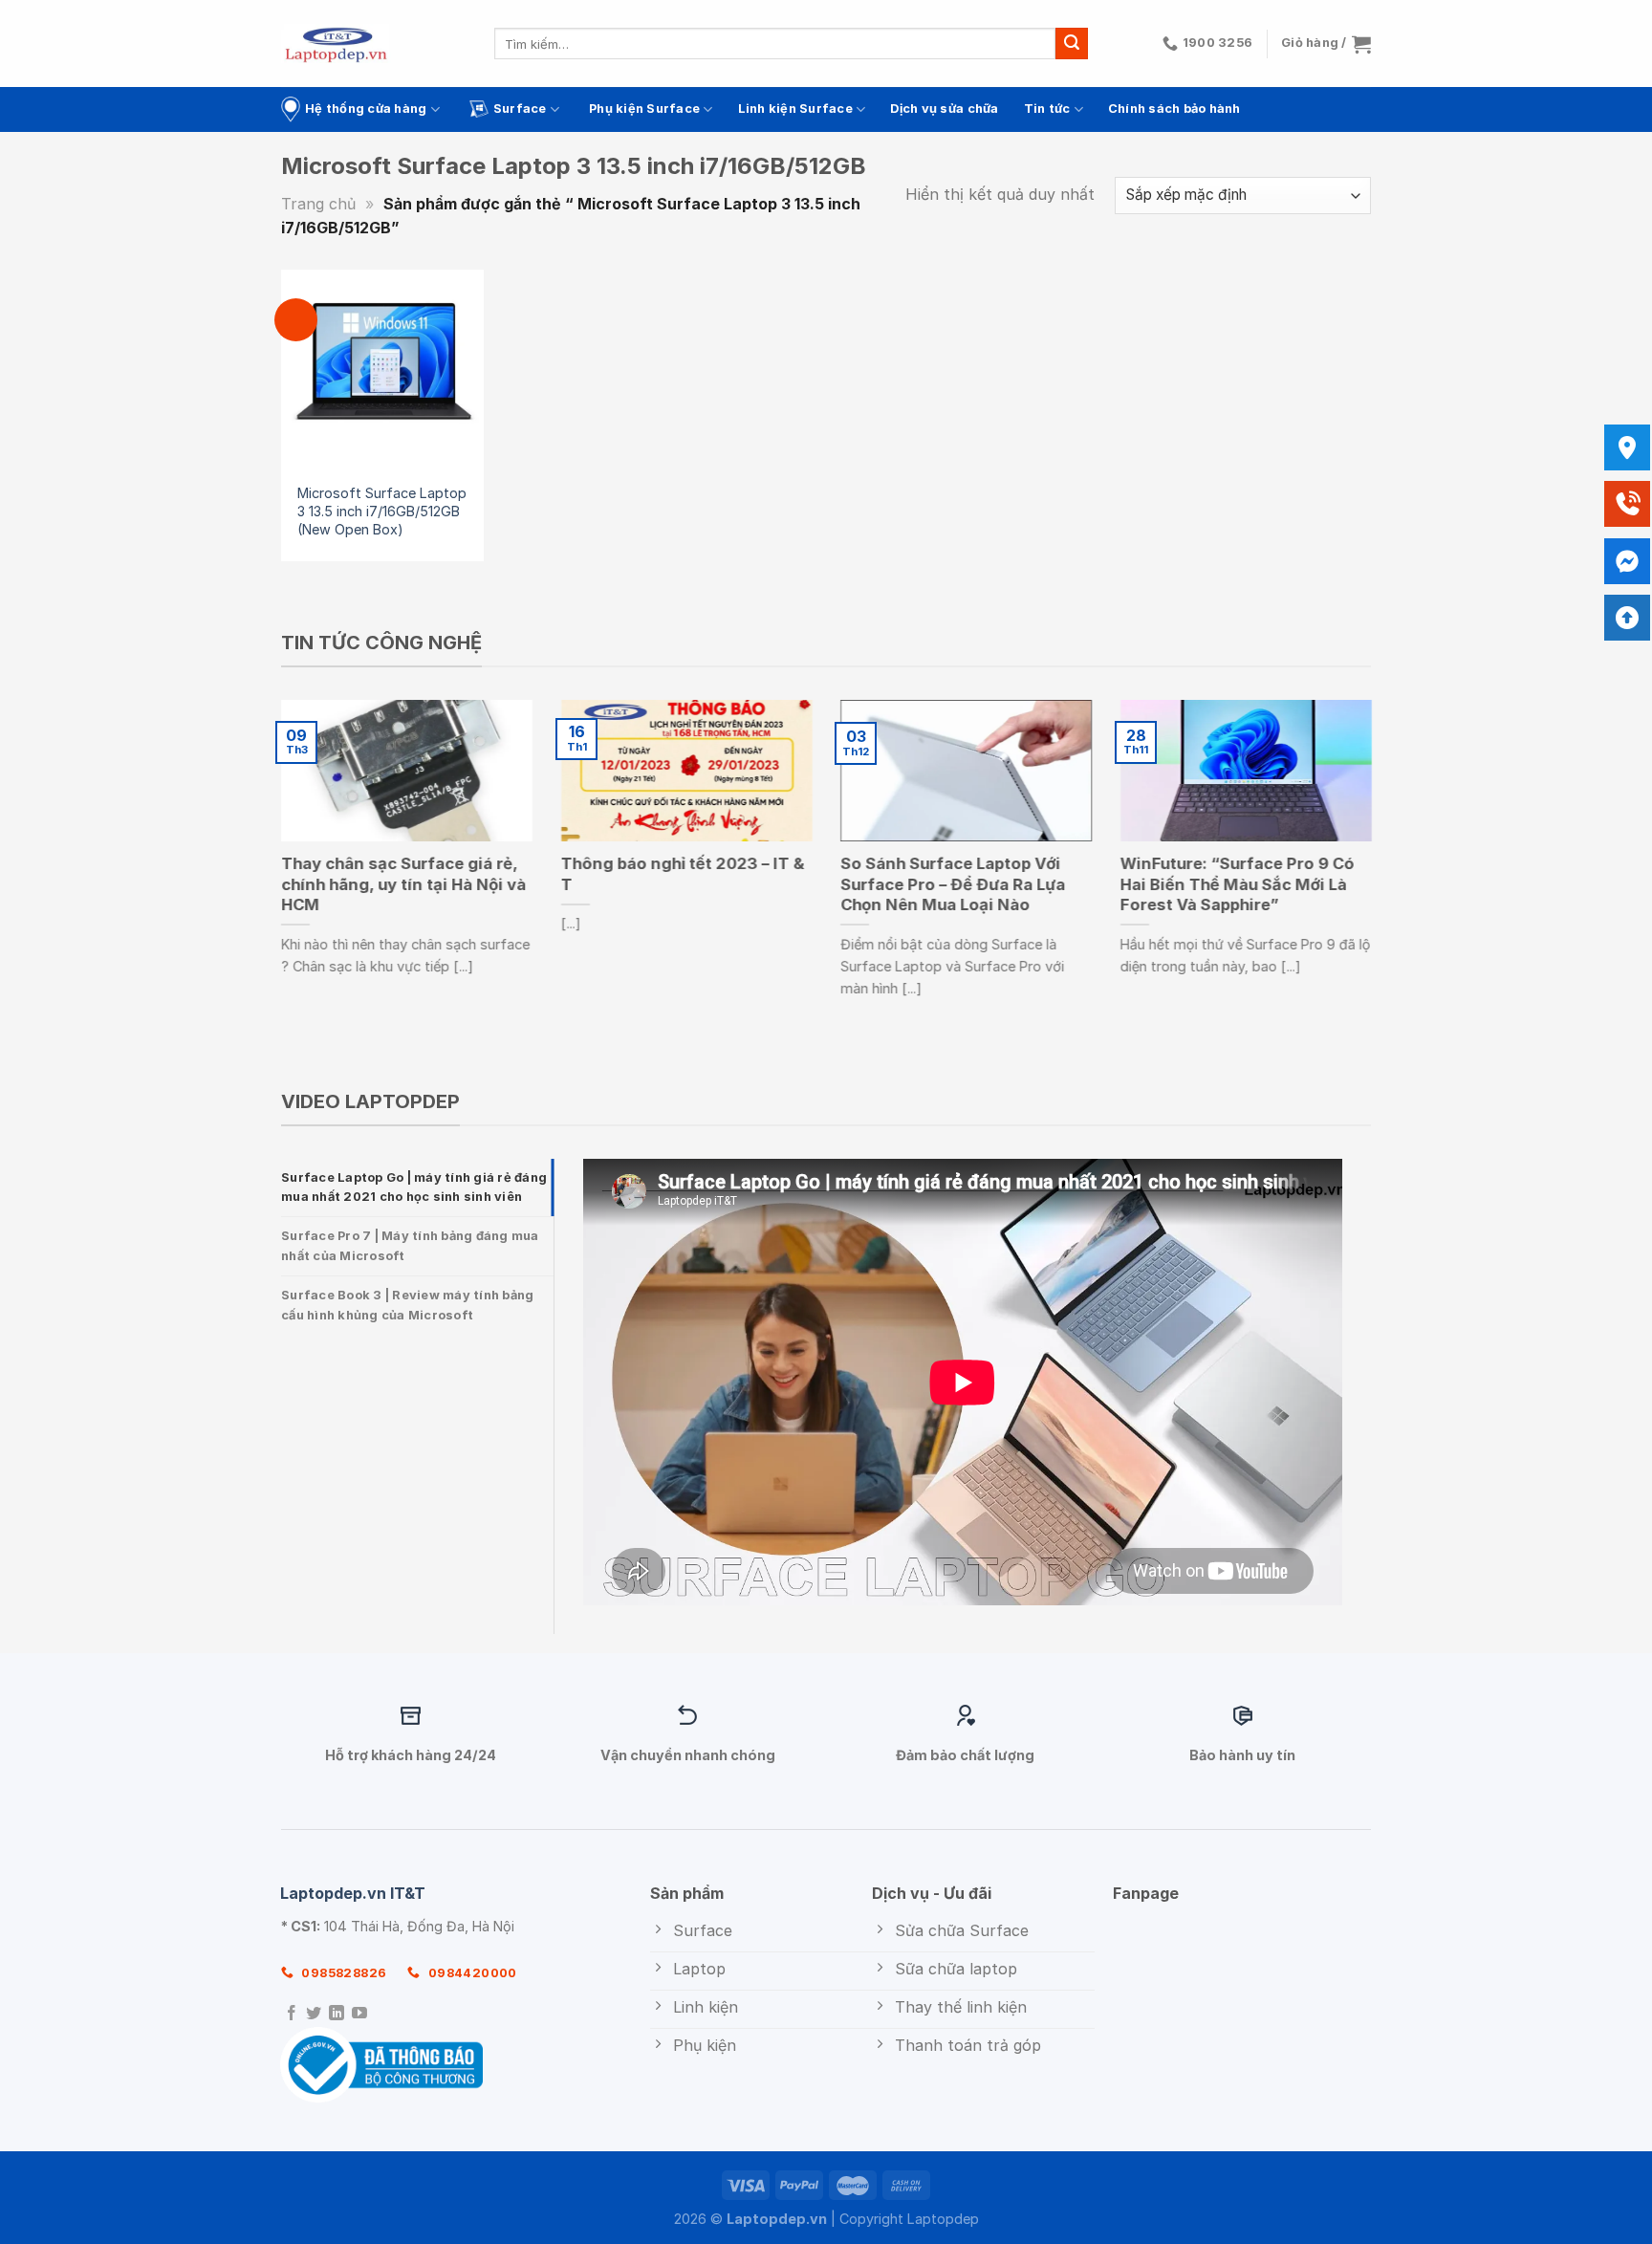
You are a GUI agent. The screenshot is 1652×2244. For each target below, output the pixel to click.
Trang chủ (318, 204)
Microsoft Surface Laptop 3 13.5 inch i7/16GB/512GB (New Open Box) (382, 511)
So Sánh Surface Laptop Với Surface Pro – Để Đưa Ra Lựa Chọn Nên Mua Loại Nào (953, 884)
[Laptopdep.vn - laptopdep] (336, 44)
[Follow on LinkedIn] (337, 2014)
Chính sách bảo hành (1174, 109)
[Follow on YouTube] (359, 2014)
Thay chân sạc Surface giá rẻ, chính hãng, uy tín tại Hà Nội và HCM (403, 884)
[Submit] (1072, 44)
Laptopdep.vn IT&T (353, 1893)
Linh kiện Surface (795, 109)
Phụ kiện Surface (644, 109)
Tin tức (1047, 109)
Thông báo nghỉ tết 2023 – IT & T (683, 874)
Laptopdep (943, 2219)
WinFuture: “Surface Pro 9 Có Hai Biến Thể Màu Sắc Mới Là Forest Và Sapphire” (1238, 884)
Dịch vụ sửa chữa (944, 109)
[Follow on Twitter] (314, 2014)
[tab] (417, 1188)
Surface (520, 109)
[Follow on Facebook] (292, 2014)
